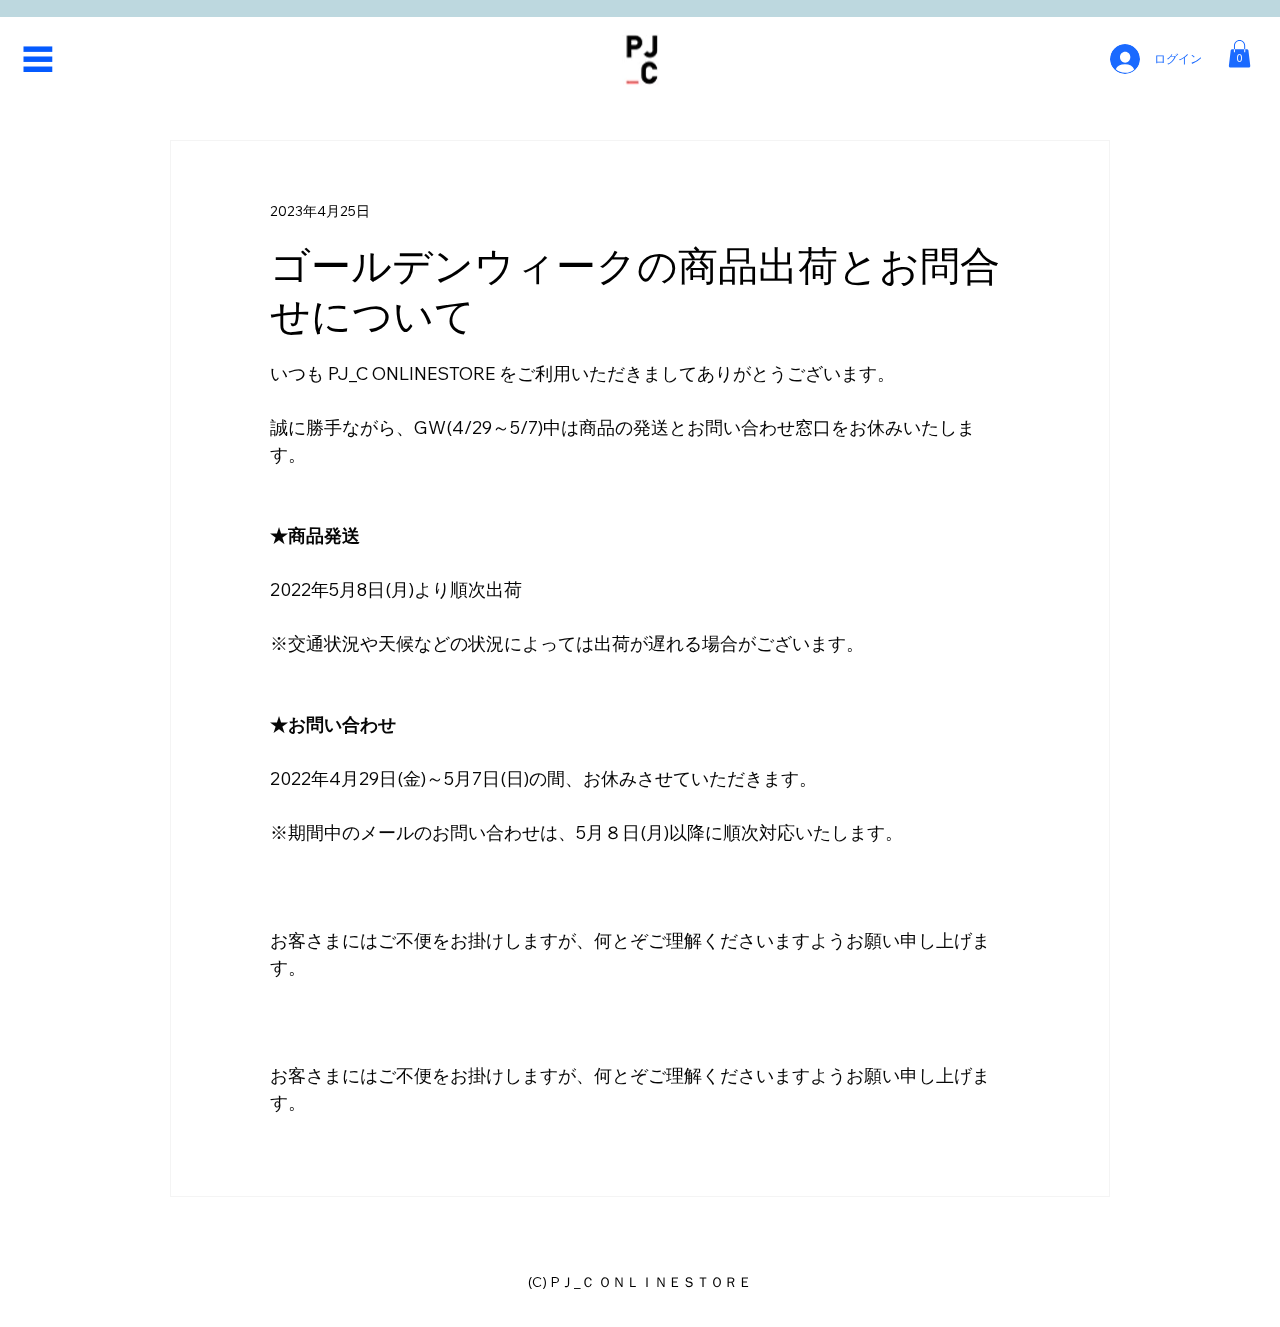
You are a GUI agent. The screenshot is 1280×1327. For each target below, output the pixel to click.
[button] (1239, 53)
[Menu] (38, 59)
